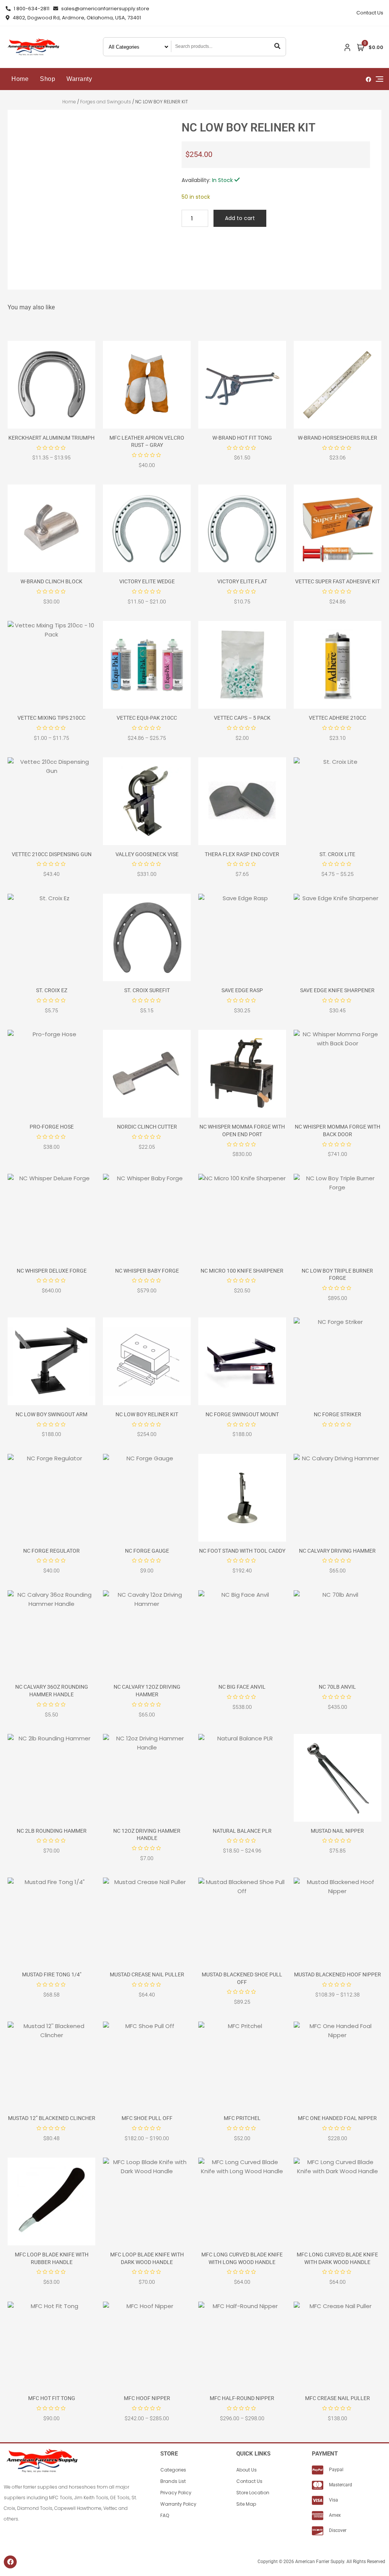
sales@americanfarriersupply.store (105, 9)
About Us (247, 2470)
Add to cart (240, 218)
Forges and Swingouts (106, 102)
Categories (173, 2470)
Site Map (246, 2504)
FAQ (165, 2515)
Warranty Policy (178, 2504)
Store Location (253, 2493)
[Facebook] (10, 2562)
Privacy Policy (176, 2493)
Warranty (79, 79)
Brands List (173, 2481)
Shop (47, 79)
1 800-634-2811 (31, 9)
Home (20, 79)
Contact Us (370, 13)
